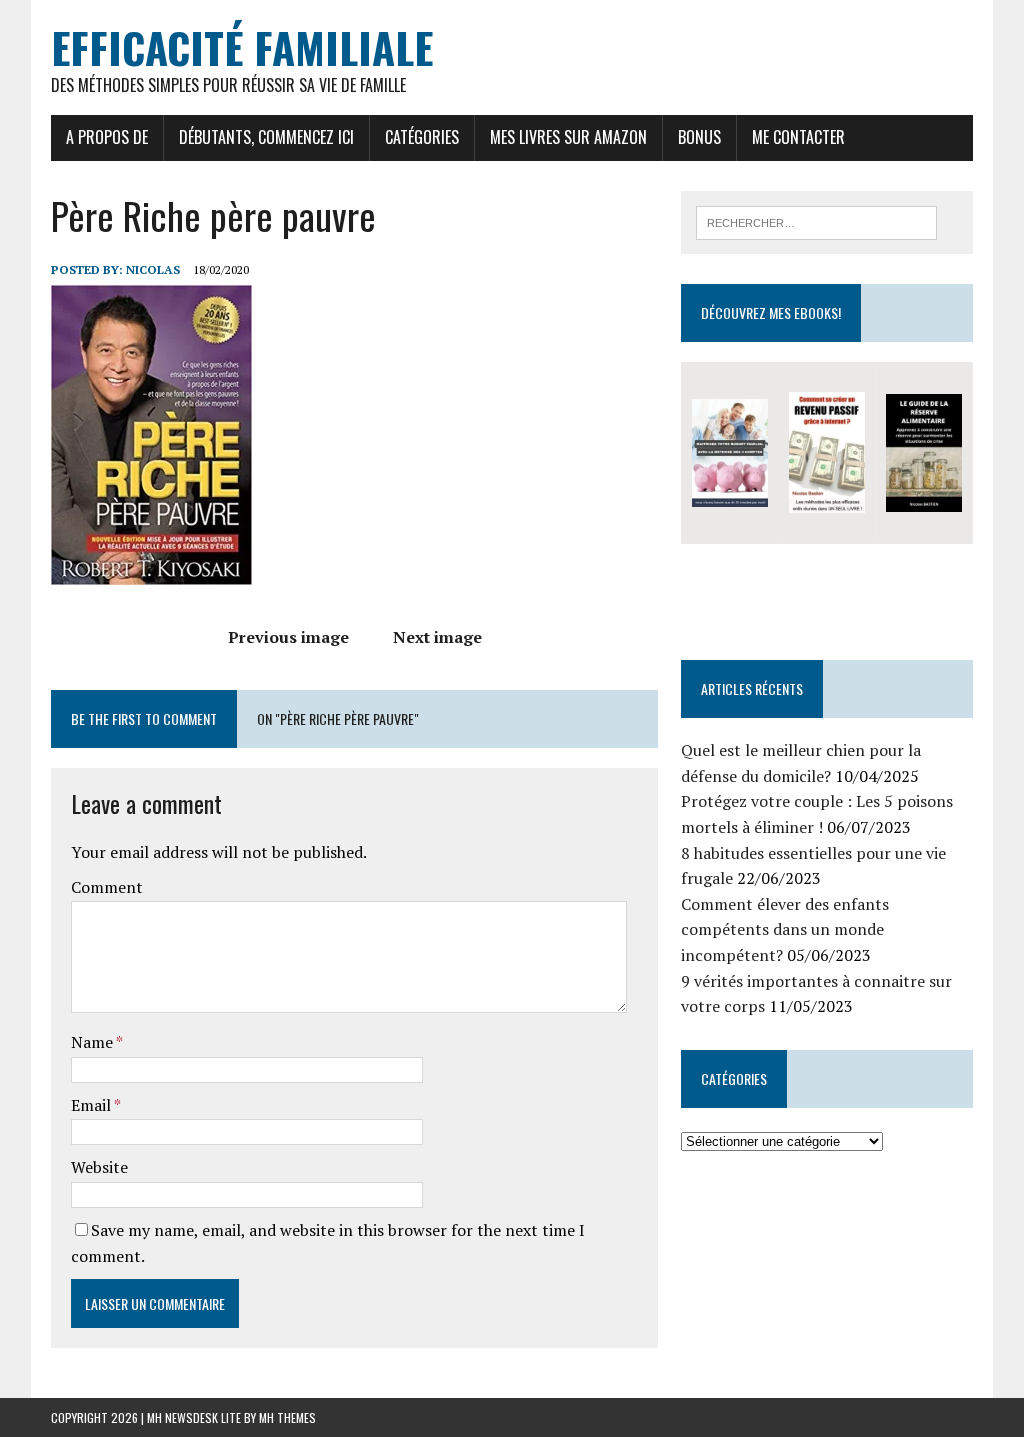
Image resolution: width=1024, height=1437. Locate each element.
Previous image (288, 637)
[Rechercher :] (817, 221)
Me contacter (798, 137)
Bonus (699, 137)
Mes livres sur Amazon (568, 137)
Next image (437, 637)
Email (92, 1105)
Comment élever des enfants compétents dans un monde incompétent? (785, 929)
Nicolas (153, 269)
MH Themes (287, 1417)
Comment (107, 887)
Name (93, 1042)
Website (99, 1167)
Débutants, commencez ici (266, 137)
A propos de (107, 137)
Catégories (422, 137)
